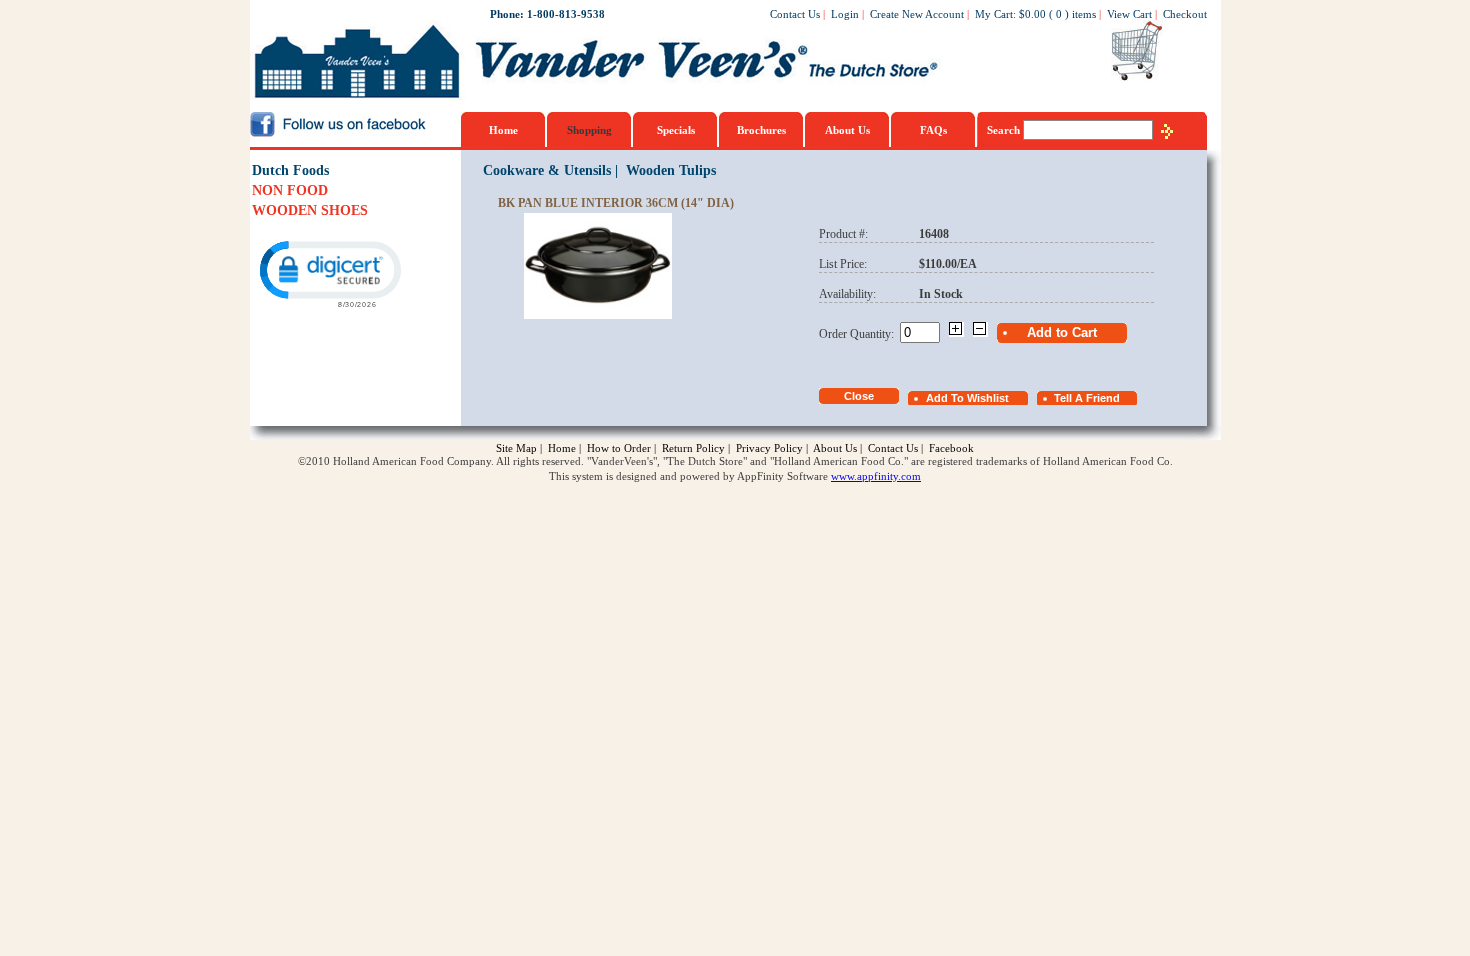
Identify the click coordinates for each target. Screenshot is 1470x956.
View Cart (1129, 14)
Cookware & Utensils (547, 170)
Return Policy (693, 448)
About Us (847, 130)
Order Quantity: (859, 334)
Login (845, 14)
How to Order (619, 448)
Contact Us (795, 14)
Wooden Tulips (671, 170)
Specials (676, 130)
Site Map (516, 448)
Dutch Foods (290, 170)
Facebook (951, 448)
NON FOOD (290, 190)
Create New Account (917, 14)
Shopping (589, 130)
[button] (329, 272)
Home (503, 130)
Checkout (1185, 14)
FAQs (933, 130)
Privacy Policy (769, 448)
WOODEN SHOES (310, 210)
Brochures (761, 130)
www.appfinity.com (876, 476)
